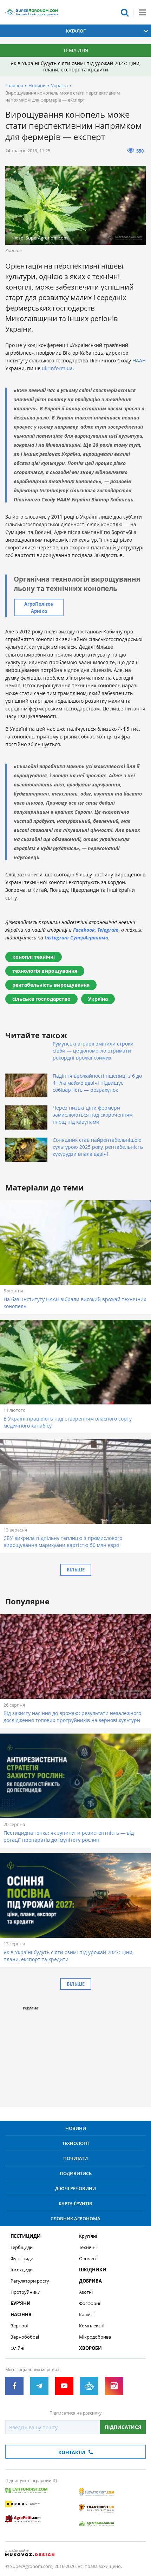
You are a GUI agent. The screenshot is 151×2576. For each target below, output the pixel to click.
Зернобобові (25, 2337)
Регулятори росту (30, 2281)
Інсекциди (22, 2270)
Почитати (75, 2158)
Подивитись (76, 2173)
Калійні (87, 2315)
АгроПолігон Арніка (39, 607)
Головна (14, 85)
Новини (37, 85)
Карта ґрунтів (75, 2203)
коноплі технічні (34, 957)
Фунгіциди (22, 2259)
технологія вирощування (45, 971)
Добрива (90, 2281)
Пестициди (26, 2236)
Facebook (84, 930)
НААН (139, 360)
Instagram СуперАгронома (76, 938)
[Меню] (142, 12)
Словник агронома (75, 2219)
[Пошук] (125, 12)
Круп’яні (88, 2236)
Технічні (88, 2247)
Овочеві (88, 2259)
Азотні (86, 2292)
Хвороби (90, 2348)
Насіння (21, 2315)
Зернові (19, 2326)
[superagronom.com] (32, 12)
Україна (59, 85)
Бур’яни (21, 2303)
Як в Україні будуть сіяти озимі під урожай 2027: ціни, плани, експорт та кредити (75, 66)
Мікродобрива (95, 2337)
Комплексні (92, 2326)
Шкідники (93, 2270)
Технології (75, 2143)
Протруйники (25, 2292)
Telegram (108, 930)
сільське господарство (41, 999)
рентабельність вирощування (51, 985)
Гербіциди (22, 2247)
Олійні (17, 2348)
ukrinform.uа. (58, 368)
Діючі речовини (75, 2188)
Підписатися (123, 2427)
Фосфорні (90, 2303)
